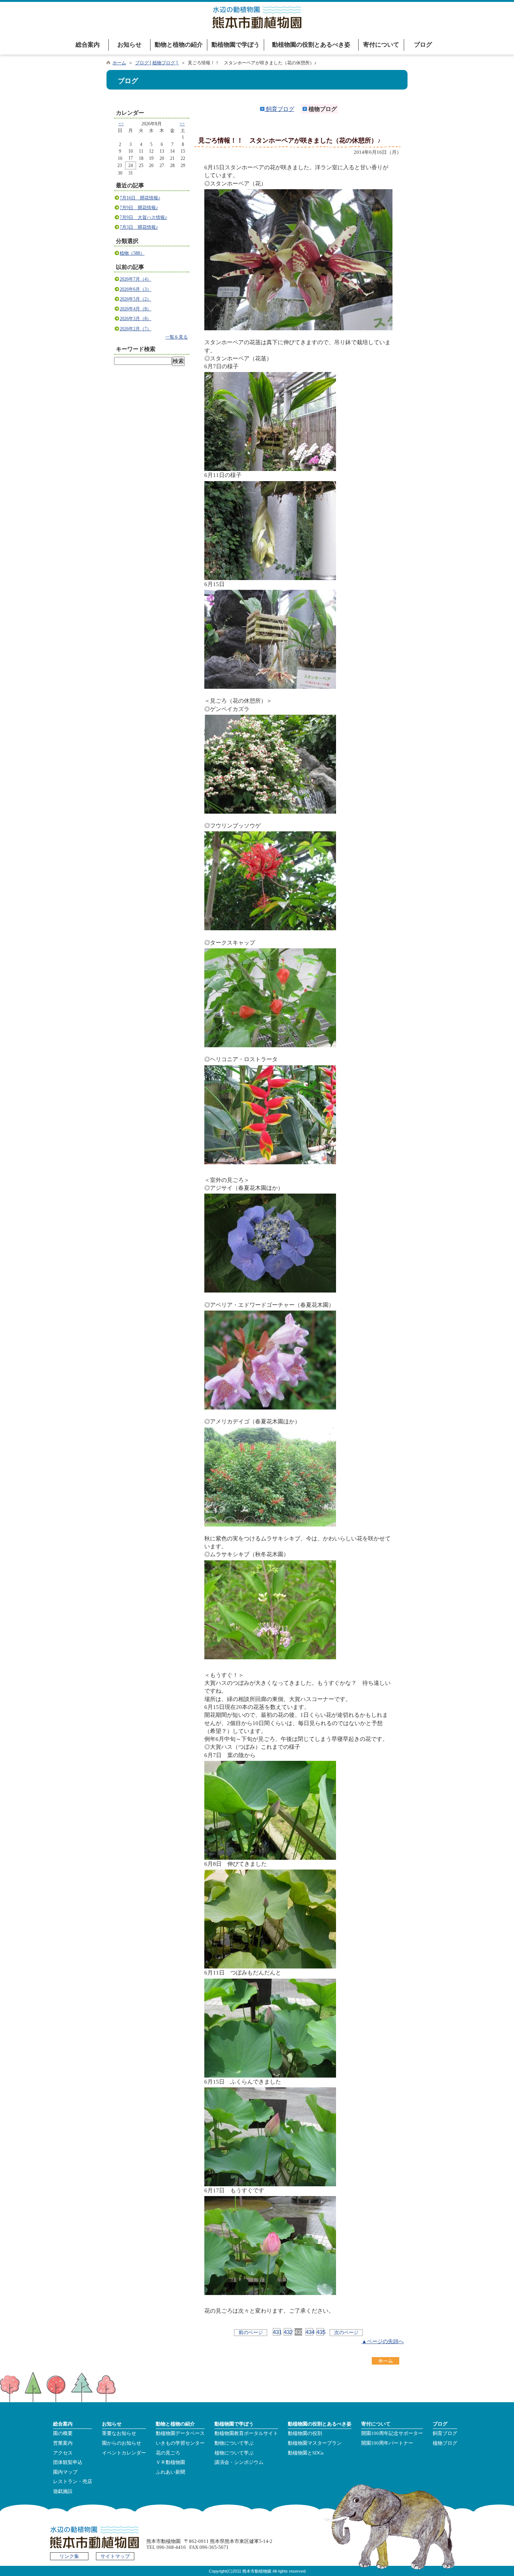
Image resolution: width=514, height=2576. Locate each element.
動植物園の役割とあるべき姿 (311, 45)
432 (287, 2332)
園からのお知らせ (122, 2443)
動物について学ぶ (234, 2443)
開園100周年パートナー (387, 2443)
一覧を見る (176, 337)
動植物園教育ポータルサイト (246, 2433)
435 (320, 2332)
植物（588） (132, 253)
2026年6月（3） (135, 289)
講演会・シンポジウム (239, 2462)
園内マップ (65, 2472)
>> (182, 124)
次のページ (346, 2332)
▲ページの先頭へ (383, 2341)
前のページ (251, 2332)
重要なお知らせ (119, 2433)
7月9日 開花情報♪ (139, 208)
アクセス (63, 2453)
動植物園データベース (180, 2433)
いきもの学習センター (180, 2443)
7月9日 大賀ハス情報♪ (143, 217)
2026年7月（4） (135, 279)
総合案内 (88, 45)
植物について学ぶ (234, 2453)
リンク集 (69, 2556)
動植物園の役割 (305, 2433)
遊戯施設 (63, 2491)
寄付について (381, 45)
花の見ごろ (168, 2453)
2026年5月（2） (135, 299)
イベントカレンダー (124, 2453)
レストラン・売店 (73, 2482)
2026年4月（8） (135, 309)
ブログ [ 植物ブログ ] (157, 63)
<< (121, 124)
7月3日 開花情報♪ (139, 227)
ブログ (423, 45)
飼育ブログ (279, 109)
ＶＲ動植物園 (170, 2462)
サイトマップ (115, 2556)
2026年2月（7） (135, 329)
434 (309, 2332)
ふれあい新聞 (170, 2472)
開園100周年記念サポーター (392, 2433)
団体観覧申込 (68, 2462)
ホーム (119, 63)
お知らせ (129, 45)
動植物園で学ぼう (236, 45)
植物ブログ (445, 2443)
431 (277, 2332)
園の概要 (63, 2433)
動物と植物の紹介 (179, 45)
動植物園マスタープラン (315, 2443)
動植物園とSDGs (306, 2453)
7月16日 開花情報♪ (140, 198)
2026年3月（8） (135, 319)
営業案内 (63, 2443)
